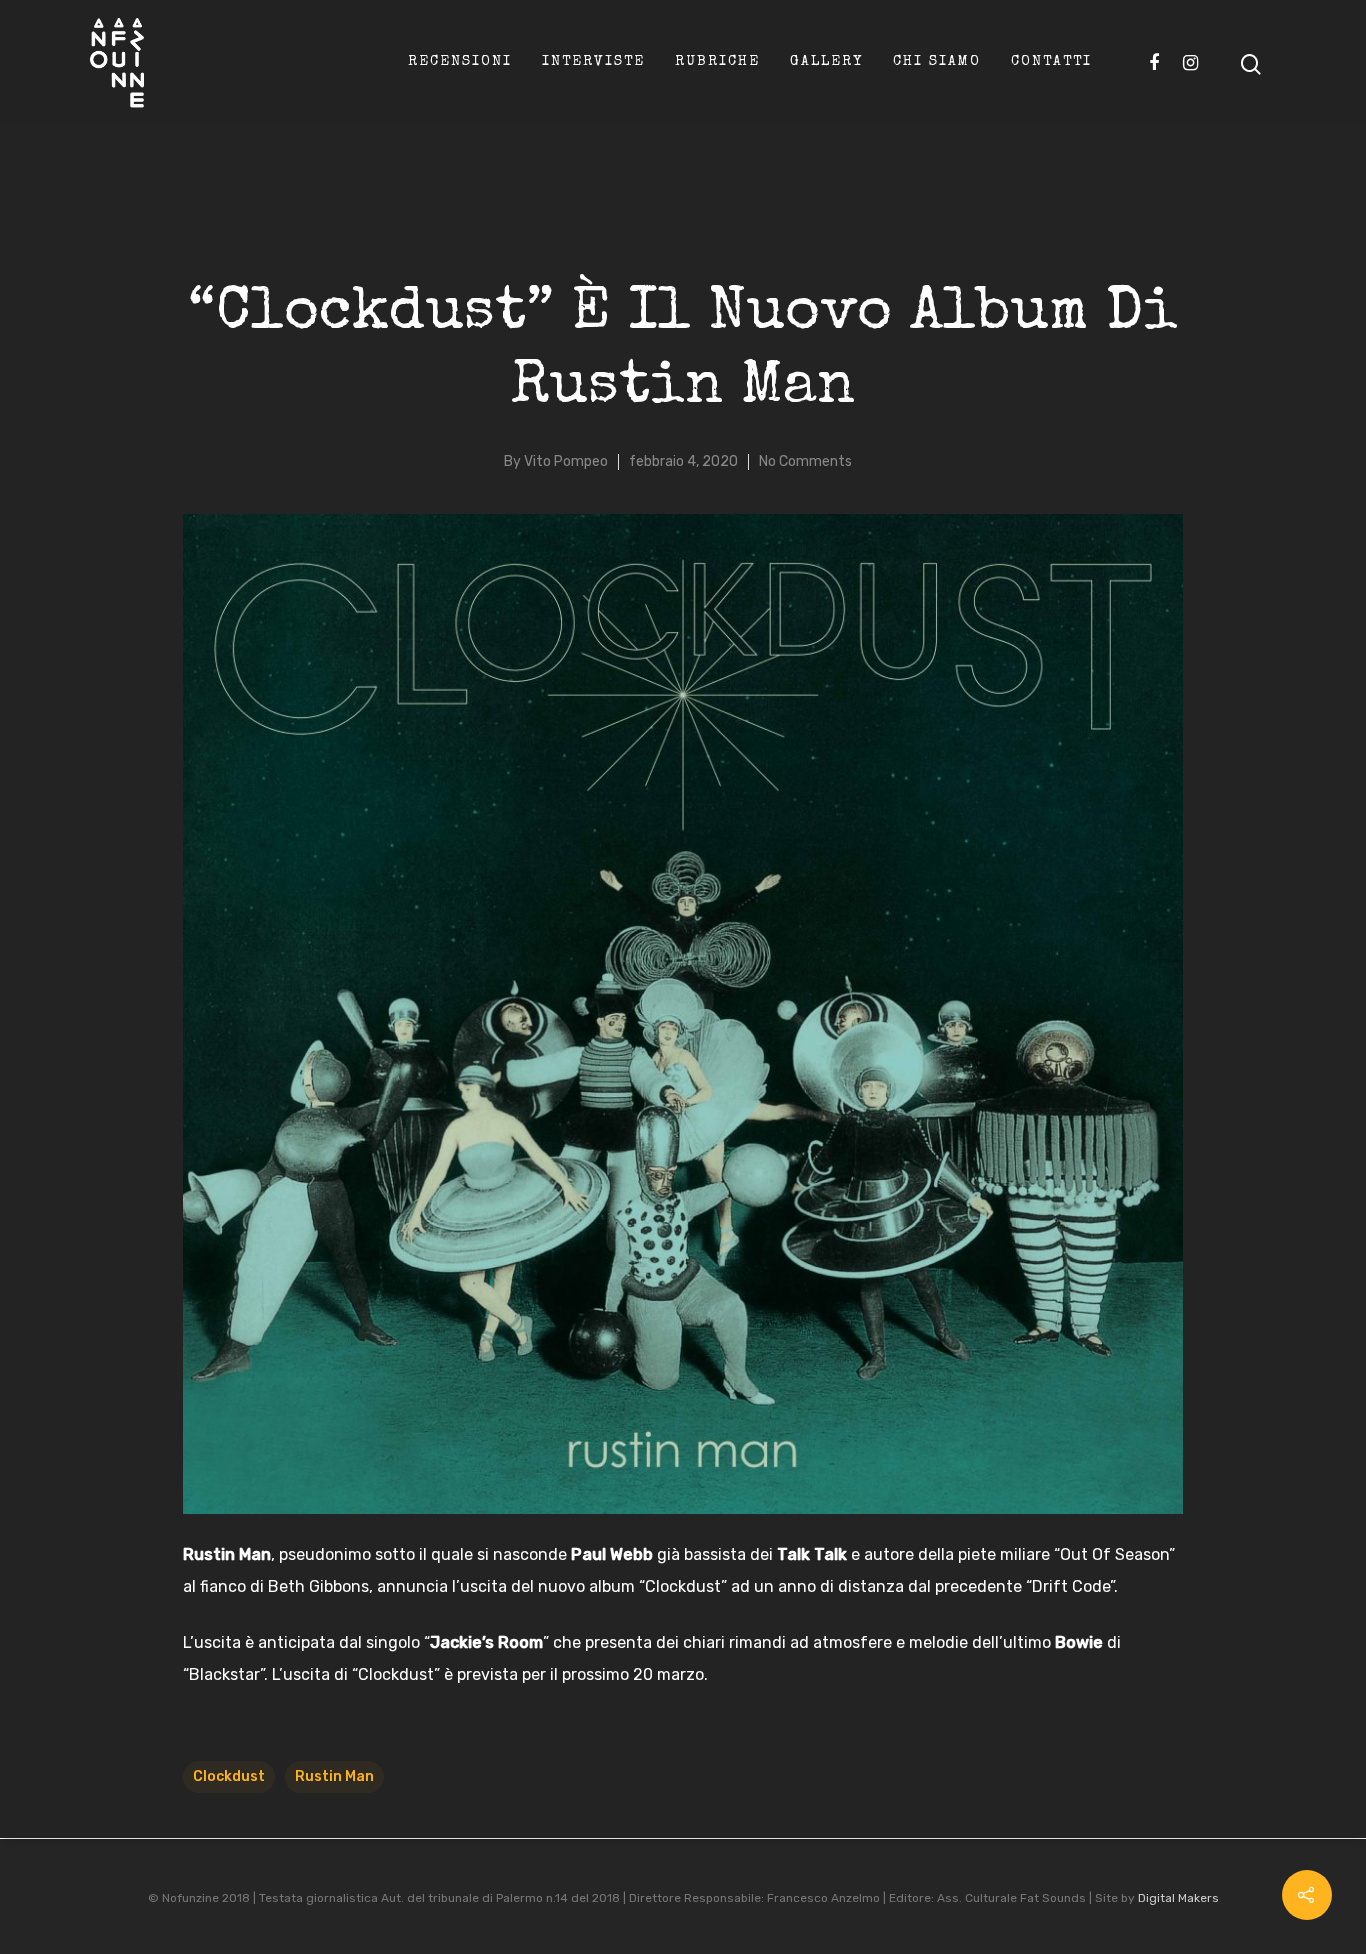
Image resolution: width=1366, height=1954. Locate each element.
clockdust (229, 1776)
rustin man (334, 1776)
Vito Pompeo (566, 461)
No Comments (805, 461)
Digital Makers (1178, 1898)
